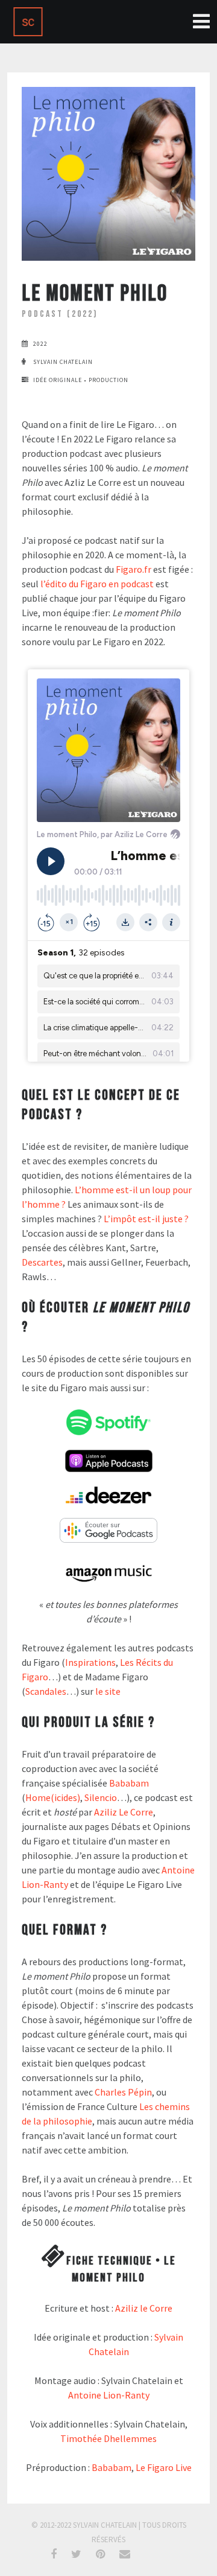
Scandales (46, 1691)
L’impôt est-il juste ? (146, 1219)
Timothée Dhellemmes (108, 2438)
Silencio (101, 1797)
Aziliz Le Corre (124, 1812)
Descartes (42, 1262)
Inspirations (90, 1662)
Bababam (129, 1783)
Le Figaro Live (164, 2467)
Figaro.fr (134, 569)
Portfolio (197, 21)
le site (108, 1691)
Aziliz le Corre (144, 2308)
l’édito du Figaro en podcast (97, 584)
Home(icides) (53, 1797)
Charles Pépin (123, 2092)
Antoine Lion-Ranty (109, 2395)
